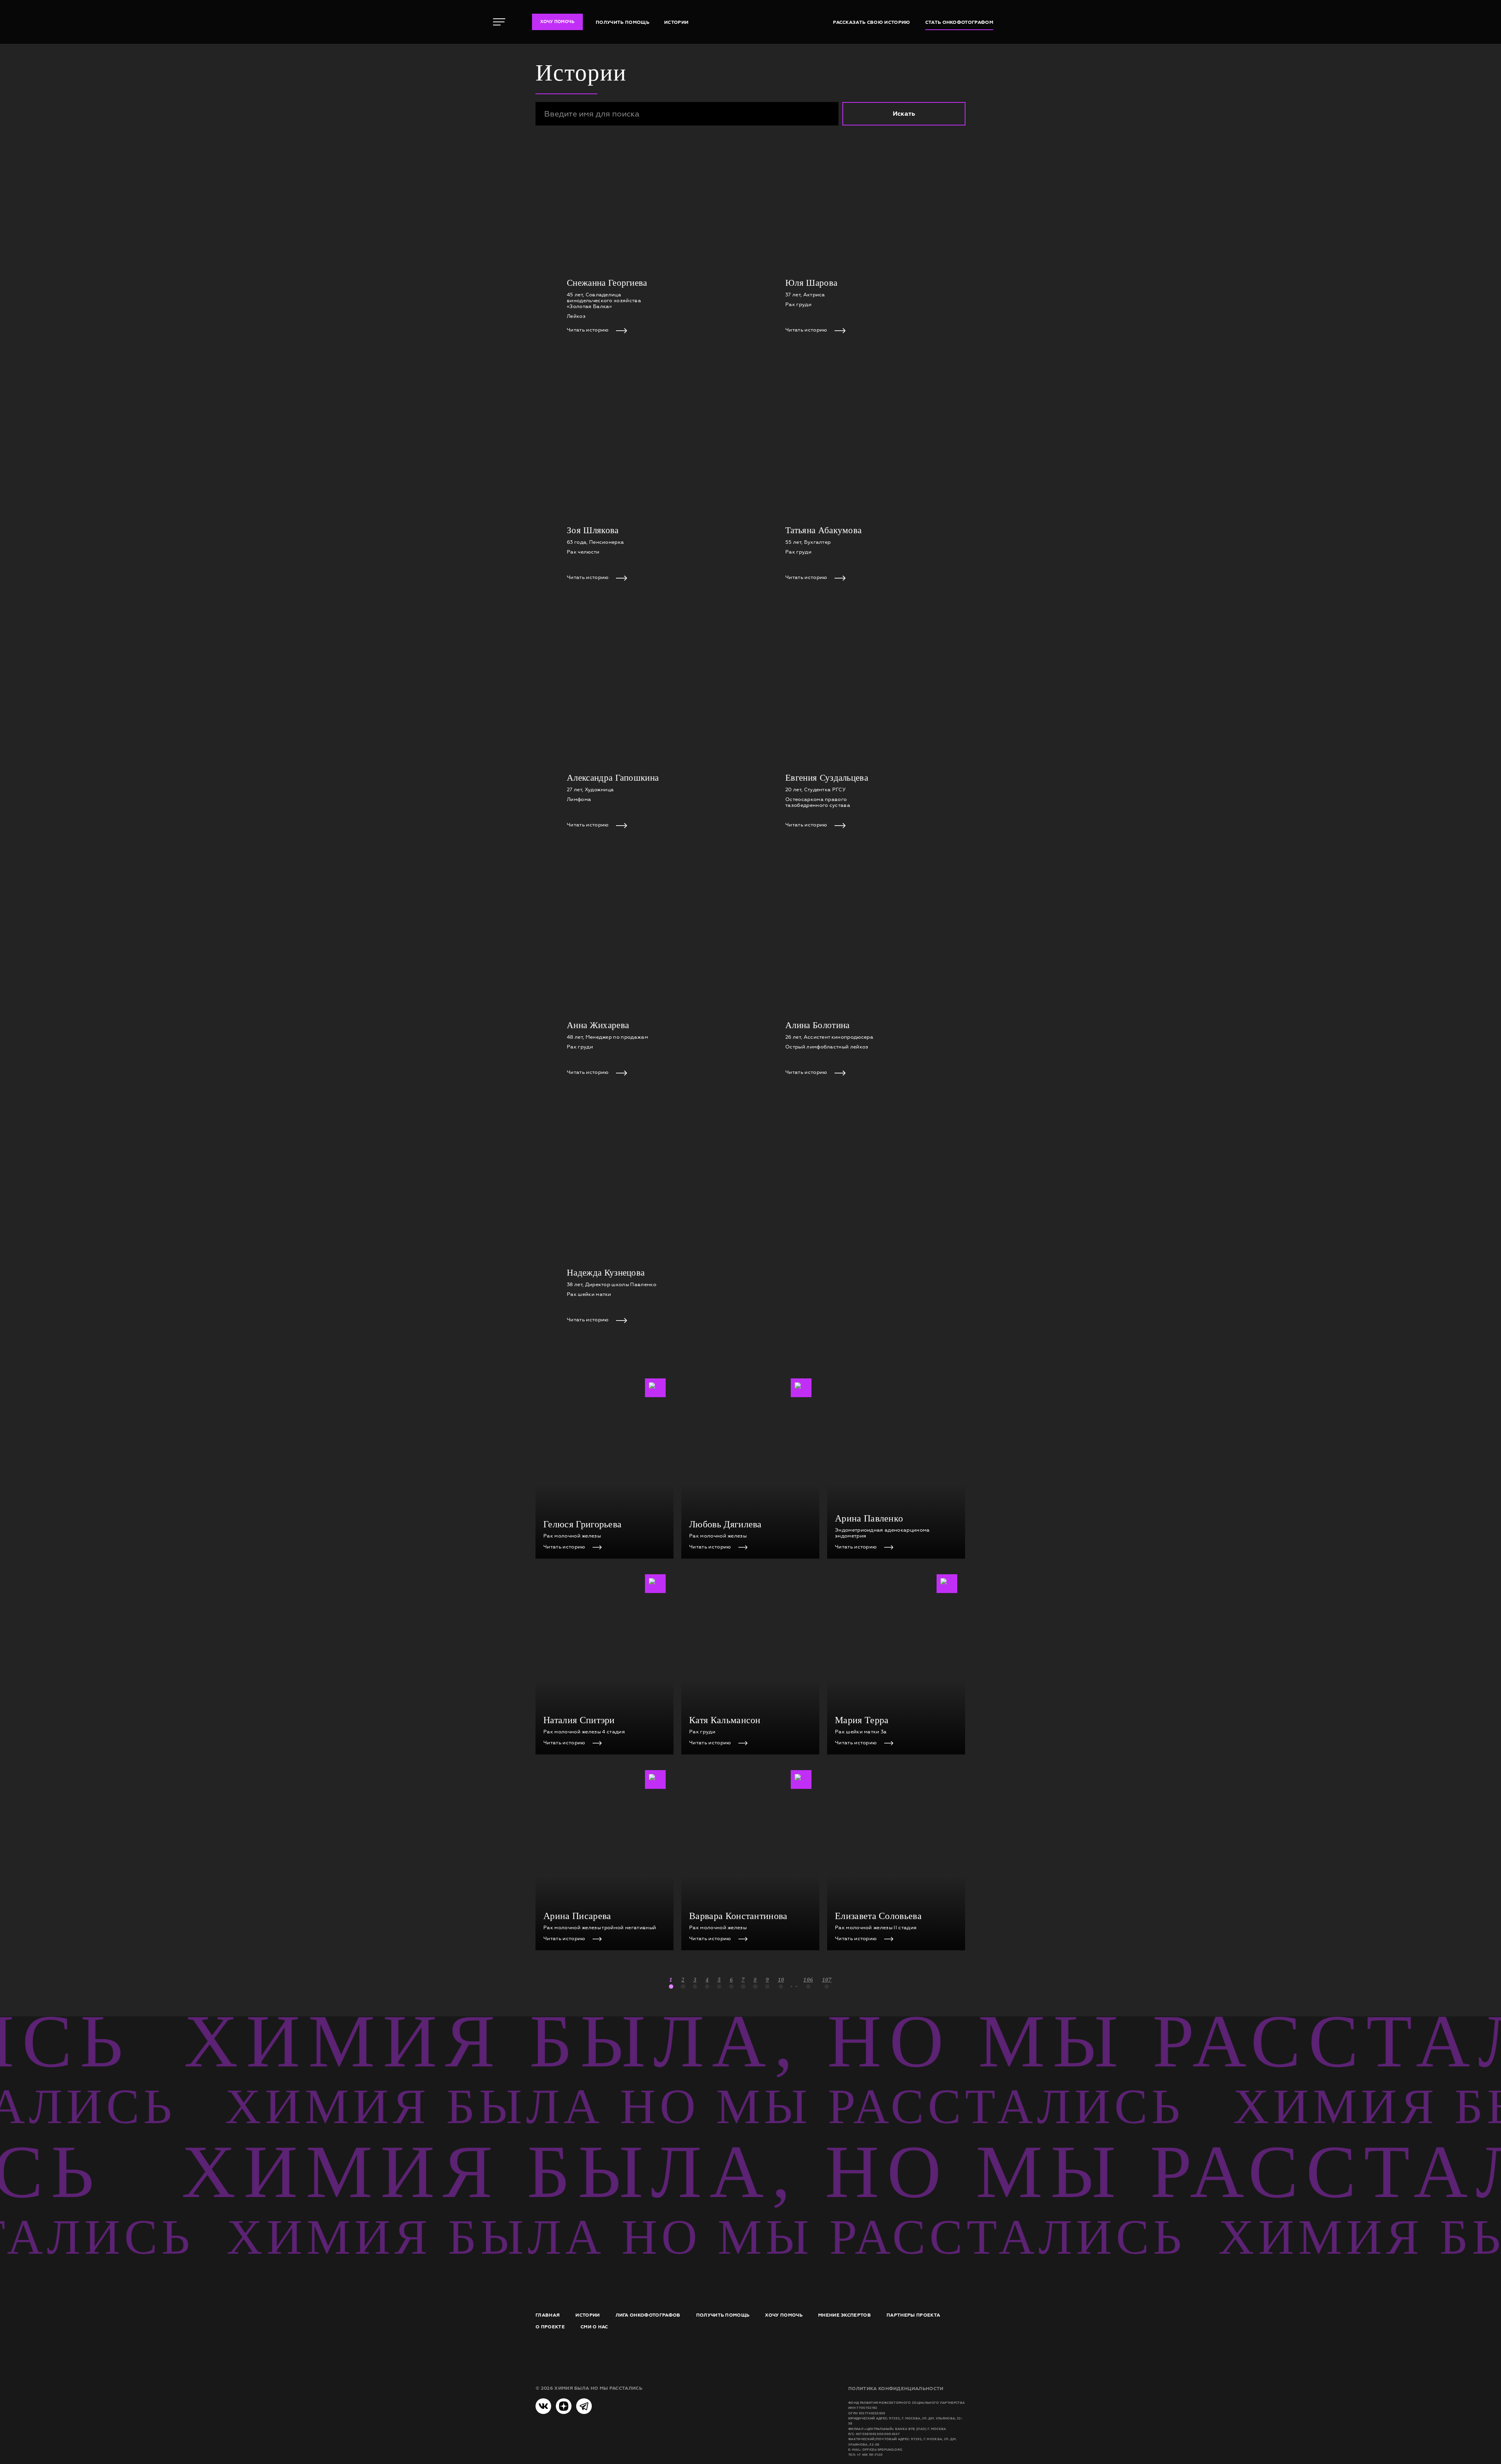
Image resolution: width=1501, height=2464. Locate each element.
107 (827, 1979)
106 (808, 1979)
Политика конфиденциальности (896, 2389)
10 (781, 1979)
